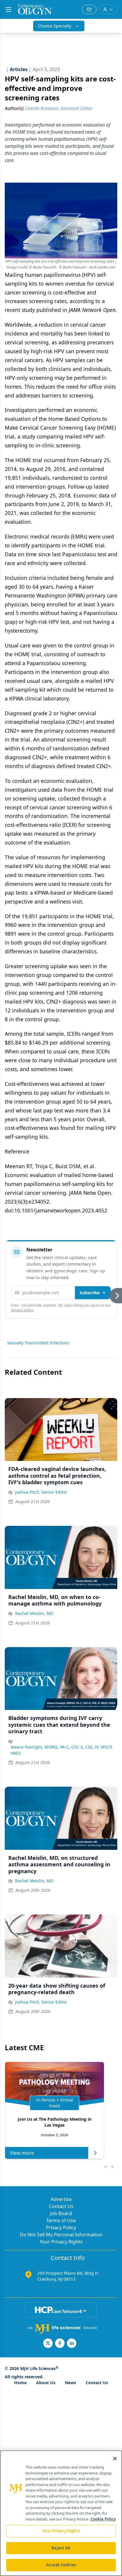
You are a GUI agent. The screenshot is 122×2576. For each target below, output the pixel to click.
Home (20, 2383)
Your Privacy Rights (61, 2242)
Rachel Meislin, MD (34, 1613)
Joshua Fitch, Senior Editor (41, 1492)
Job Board (61, 2213)
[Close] (115, 2459)
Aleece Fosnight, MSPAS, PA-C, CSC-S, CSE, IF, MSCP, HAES (62, 1750)
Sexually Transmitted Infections (38, 1343)
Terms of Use (61, 2220)
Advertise (61, 2199)
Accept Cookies (61, 2565)
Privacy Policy (61, 2228)
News (70, 2383)
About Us (46, 2383)
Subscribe (90, 1293)
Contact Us (61, 2206)
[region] (61, 2513)
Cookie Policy (103, 2519)
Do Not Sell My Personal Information (61, 2235)
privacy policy (22, 1310)
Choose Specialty (55, 26)
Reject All (61, 2548)
